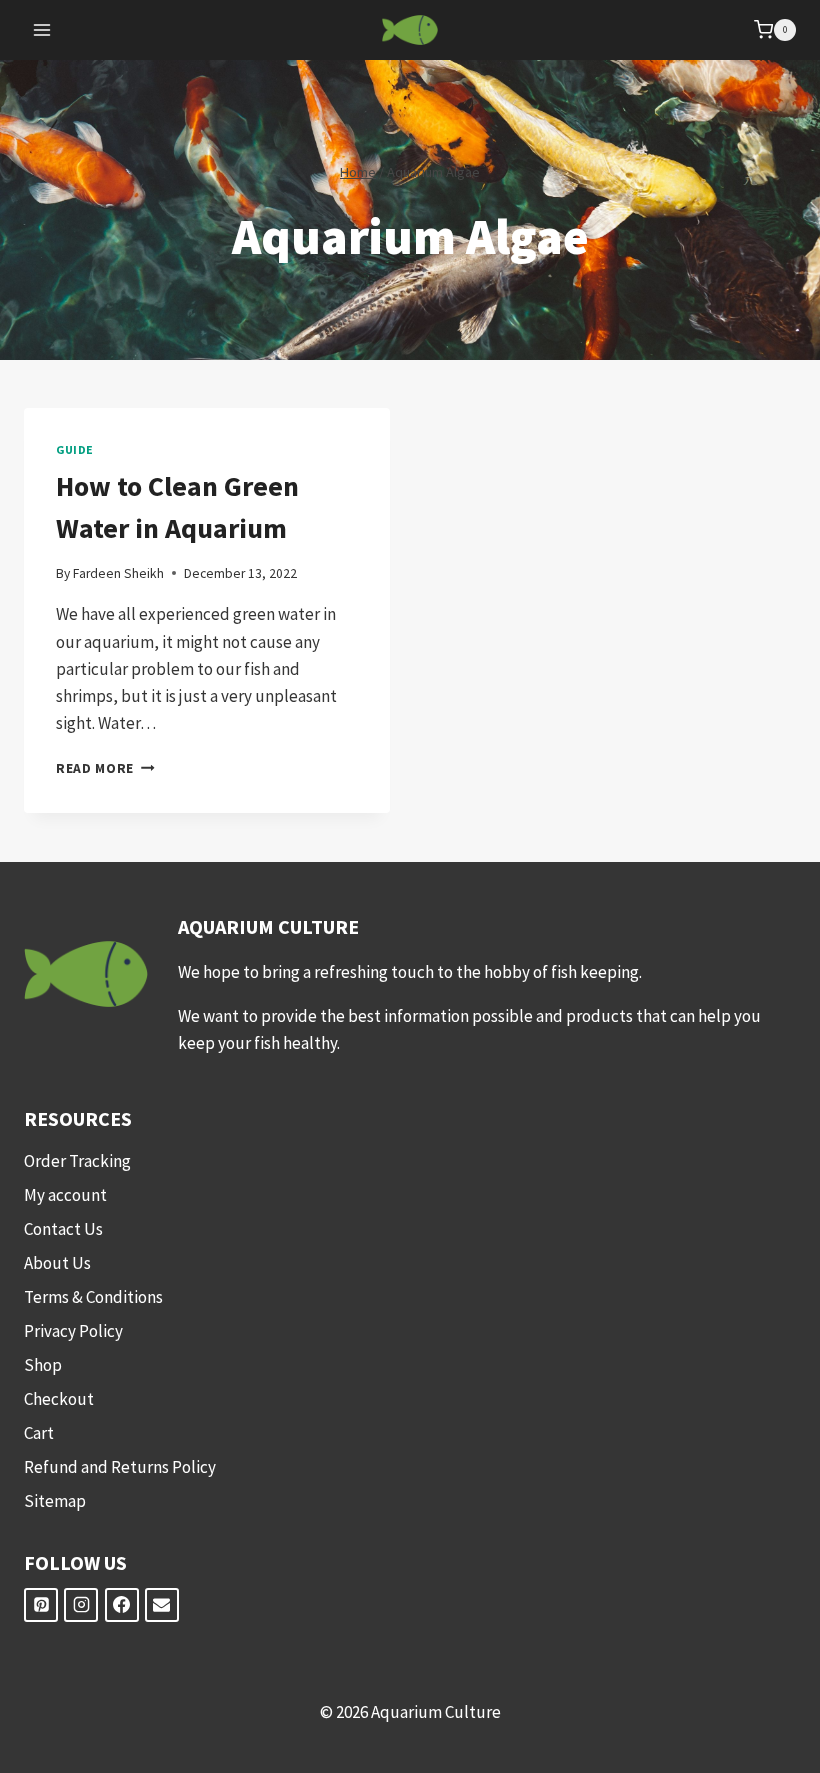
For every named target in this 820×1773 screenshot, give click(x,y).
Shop (43, 1365)
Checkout (59, 1399)
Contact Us (63, 1229)
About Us (57, 1263)
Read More (105, 768)
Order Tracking (77, 1161)
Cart (39, 1433)
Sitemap (55, 1501)
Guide (75, 449)
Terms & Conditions (93, 1297)
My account (65, 1195)
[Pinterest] (41, 1605)
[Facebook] (122, 1605)
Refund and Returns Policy (120, 1467)
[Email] (162, 1605)
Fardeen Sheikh (118, 573)
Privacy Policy (73, 1331)
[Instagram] (81, 1605)
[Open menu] (42, 29)
